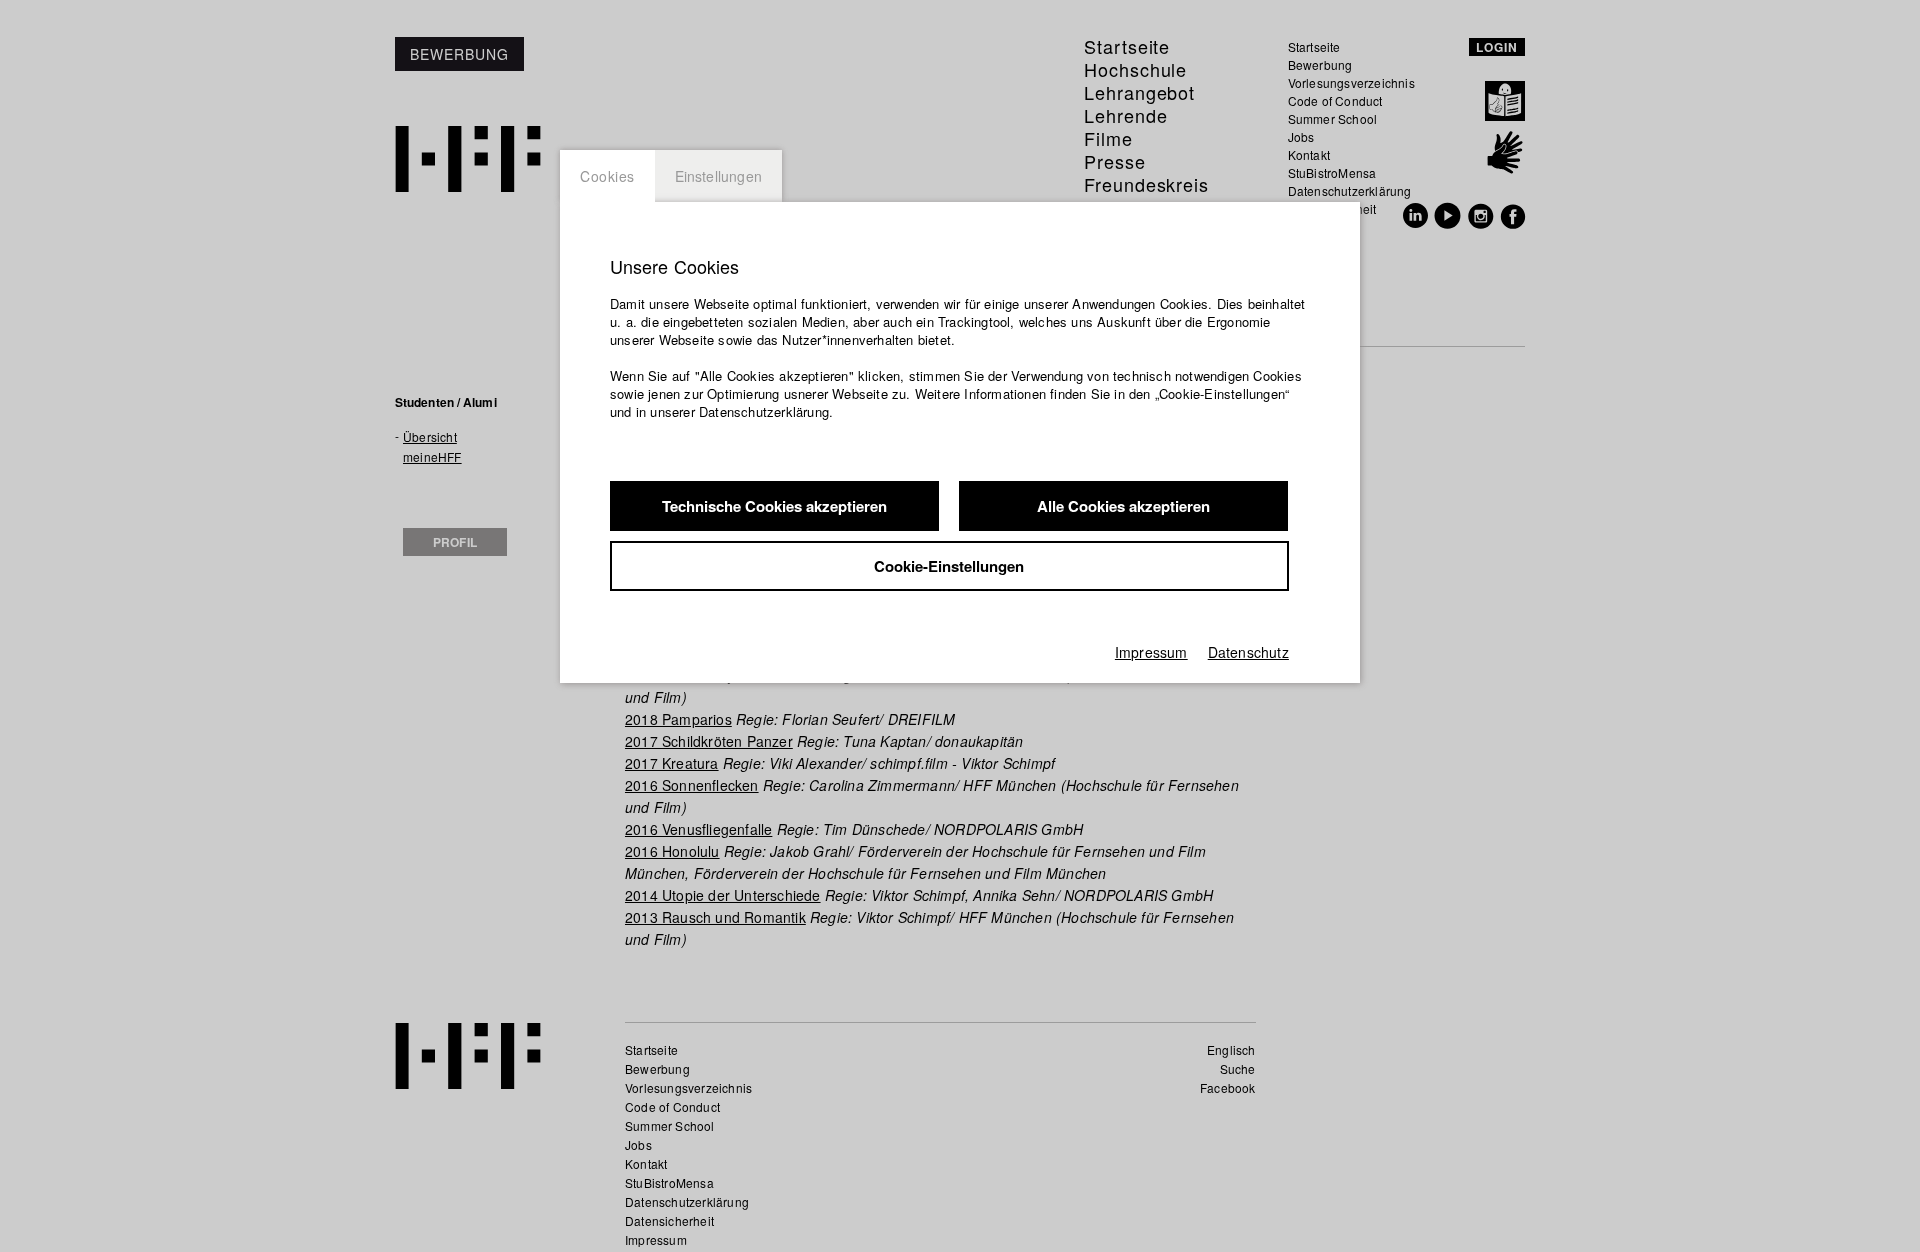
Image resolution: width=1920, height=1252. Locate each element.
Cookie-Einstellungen (949, 566)
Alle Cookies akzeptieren (1123, 506)
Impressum (1151, 652)
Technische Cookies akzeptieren (774, 506)
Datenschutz (1248, 652)
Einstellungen (719, 176)
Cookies (607, 176)
